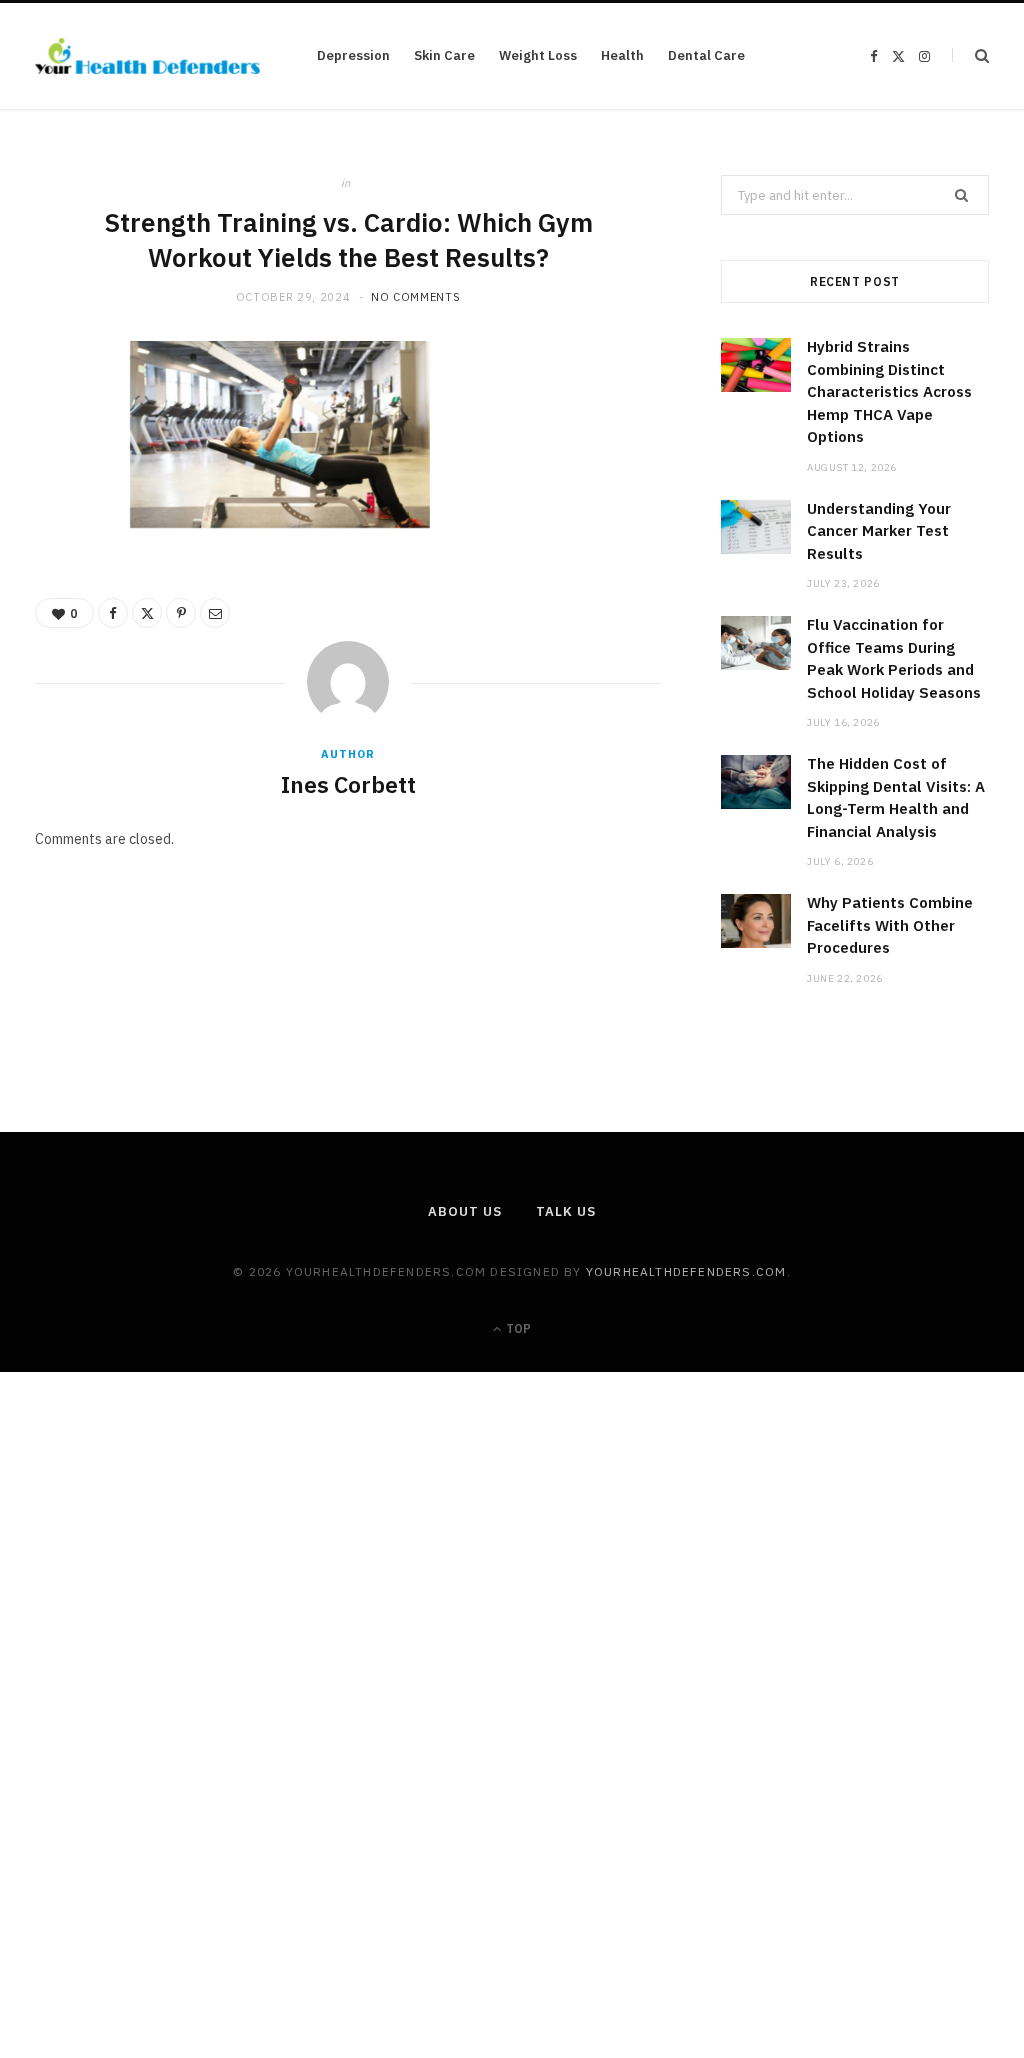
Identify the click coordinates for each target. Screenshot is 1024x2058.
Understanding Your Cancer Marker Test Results (879, 531)
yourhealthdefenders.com (686, 1271)
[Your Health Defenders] (147, 55)
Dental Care (706, 55)
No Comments (415, 297)
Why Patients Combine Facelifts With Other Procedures (890, 925)
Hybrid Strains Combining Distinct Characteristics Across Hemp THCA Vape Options (889, 391)
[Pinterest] (61, 524)
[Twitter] (61, 473)
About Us (464, 1211)
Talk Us (565, 1211)
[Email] (61, 575)
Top (517, 1328)
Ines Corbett (348, 784)
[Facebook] (61, 422)
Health (622, 55)
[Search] (970, 55)
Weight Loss (538, 55)
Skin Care (444, 55)
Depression (353, 55)
